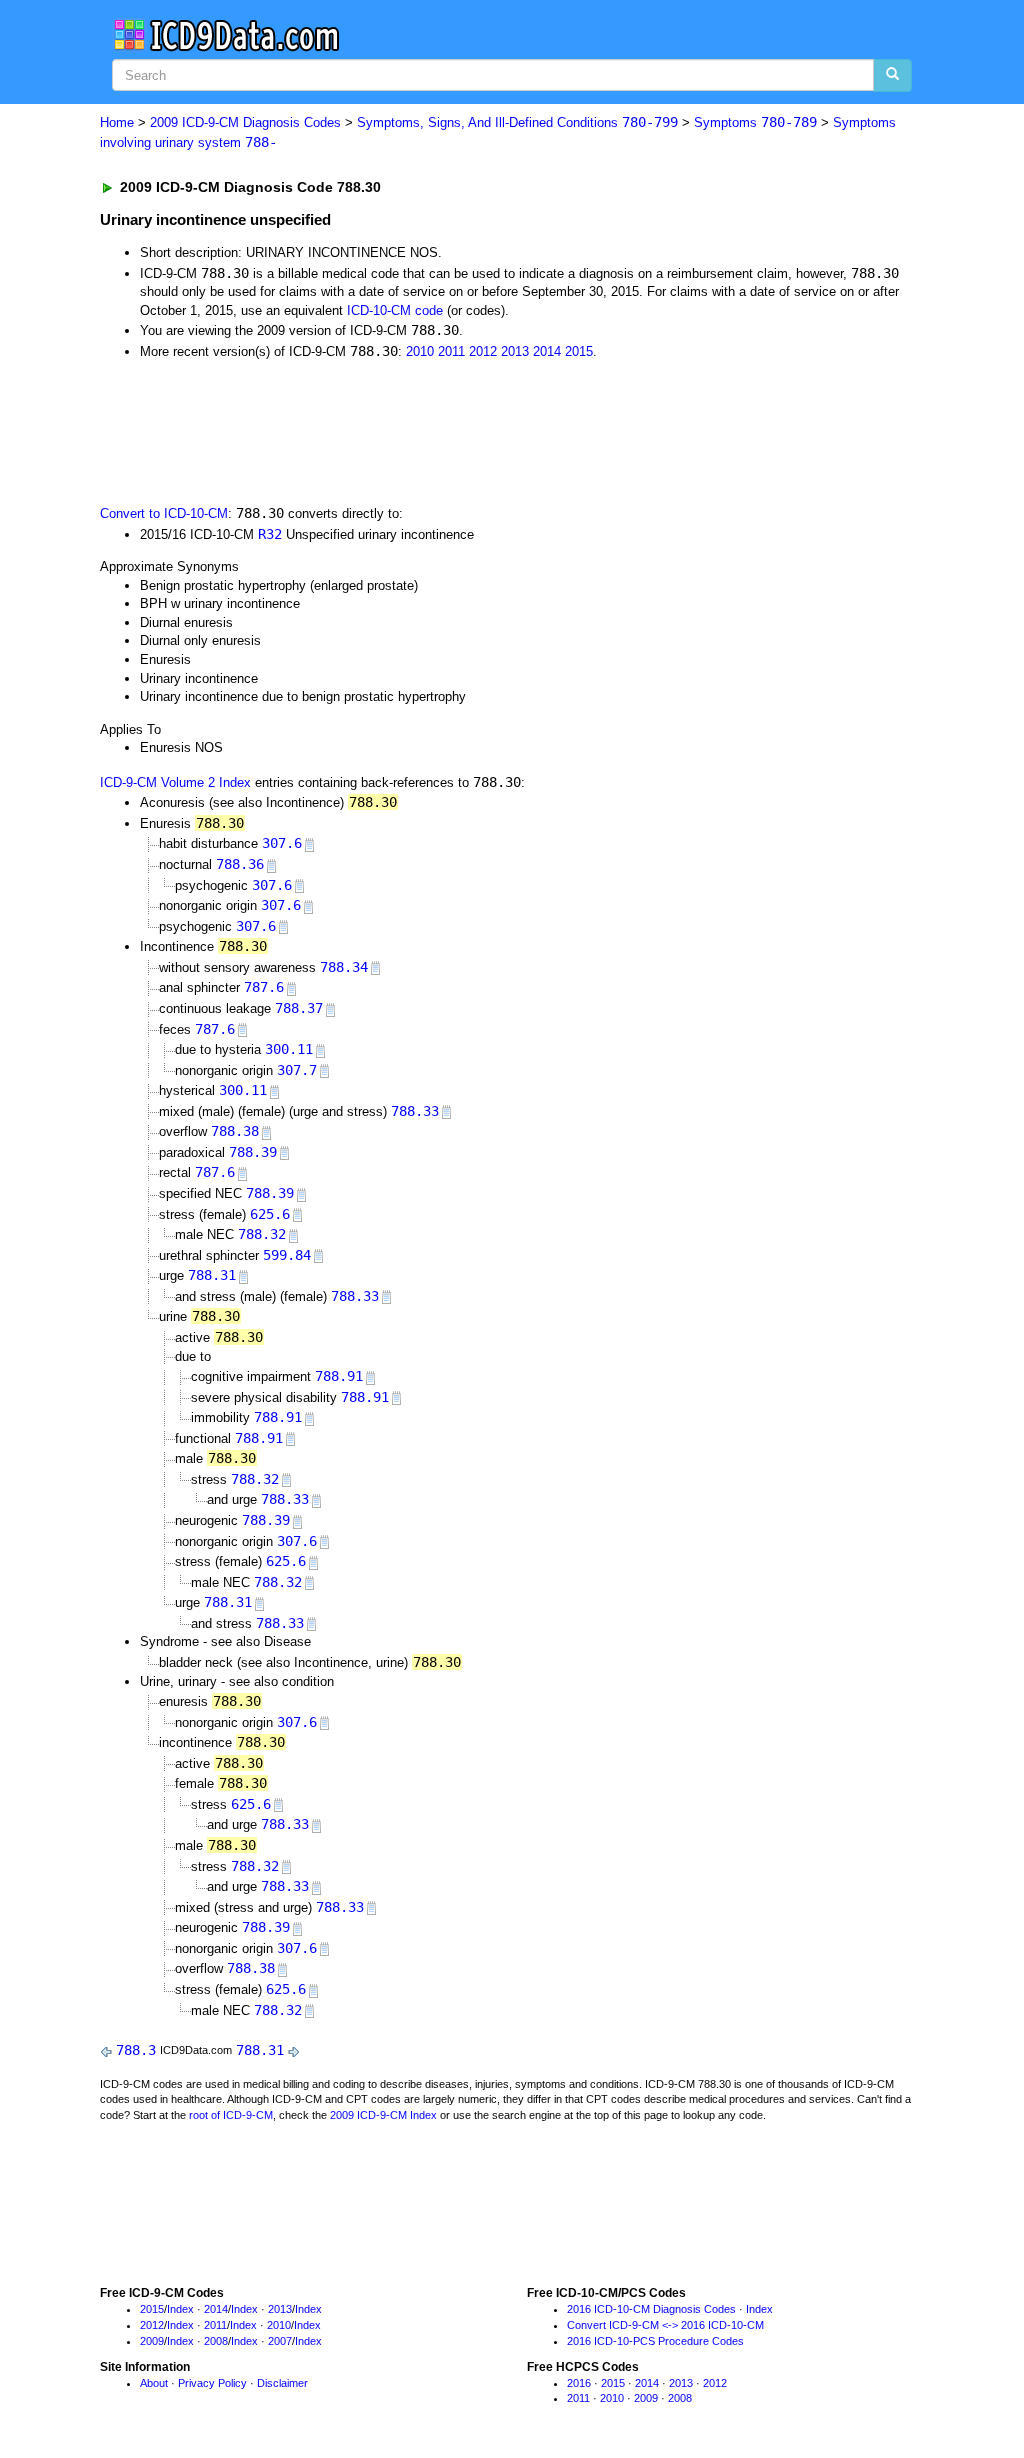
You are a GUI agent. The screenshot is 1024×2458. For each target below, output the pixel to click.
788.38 (235, 1131)
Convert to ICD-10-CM (164, 513)
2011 (451, 351)
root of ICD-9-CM (231, 2115)
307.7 (297, 1070)
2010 (420, 351)
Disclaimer (282, 2383)
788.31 (212, 1275)
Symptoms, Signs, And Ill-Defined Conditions (517, 122)
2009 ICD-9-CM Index (383, 2115)
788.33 (415, 1111)
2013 (515, 351)
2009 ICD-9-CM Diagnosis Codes (245, 122)
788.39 (253, 1152)
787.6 (264, 987)
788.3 (136, 2050)
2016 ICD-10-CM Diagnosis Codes (651, 2309)
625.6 (270, 1214)
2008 (216, 2341)
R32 (270, 534)
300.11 (289, 1049)
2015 (579, 351)
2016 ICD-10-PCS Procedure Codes (655, 2341)
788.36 (240, 864)
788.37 (299, 1008)
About (154, 2383)
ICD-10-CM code (395, 310)
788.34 (344, 967)
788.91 (339, 1376)
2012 (483, 351)
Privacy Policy (212, 2383)
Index (180, 2309)
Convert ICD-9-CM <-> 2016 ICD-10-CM (665, 2325)
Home (117, 122)
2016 (579, 2383)
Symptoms (755, 122)
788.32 (262, 1234)
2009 (152, 2341)
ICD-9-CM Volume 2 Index (175, 782)
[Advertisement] (457, 430)
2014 (547, 351)
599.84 (287, 1255)
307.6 (282, 843)
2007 (280, 2341)
